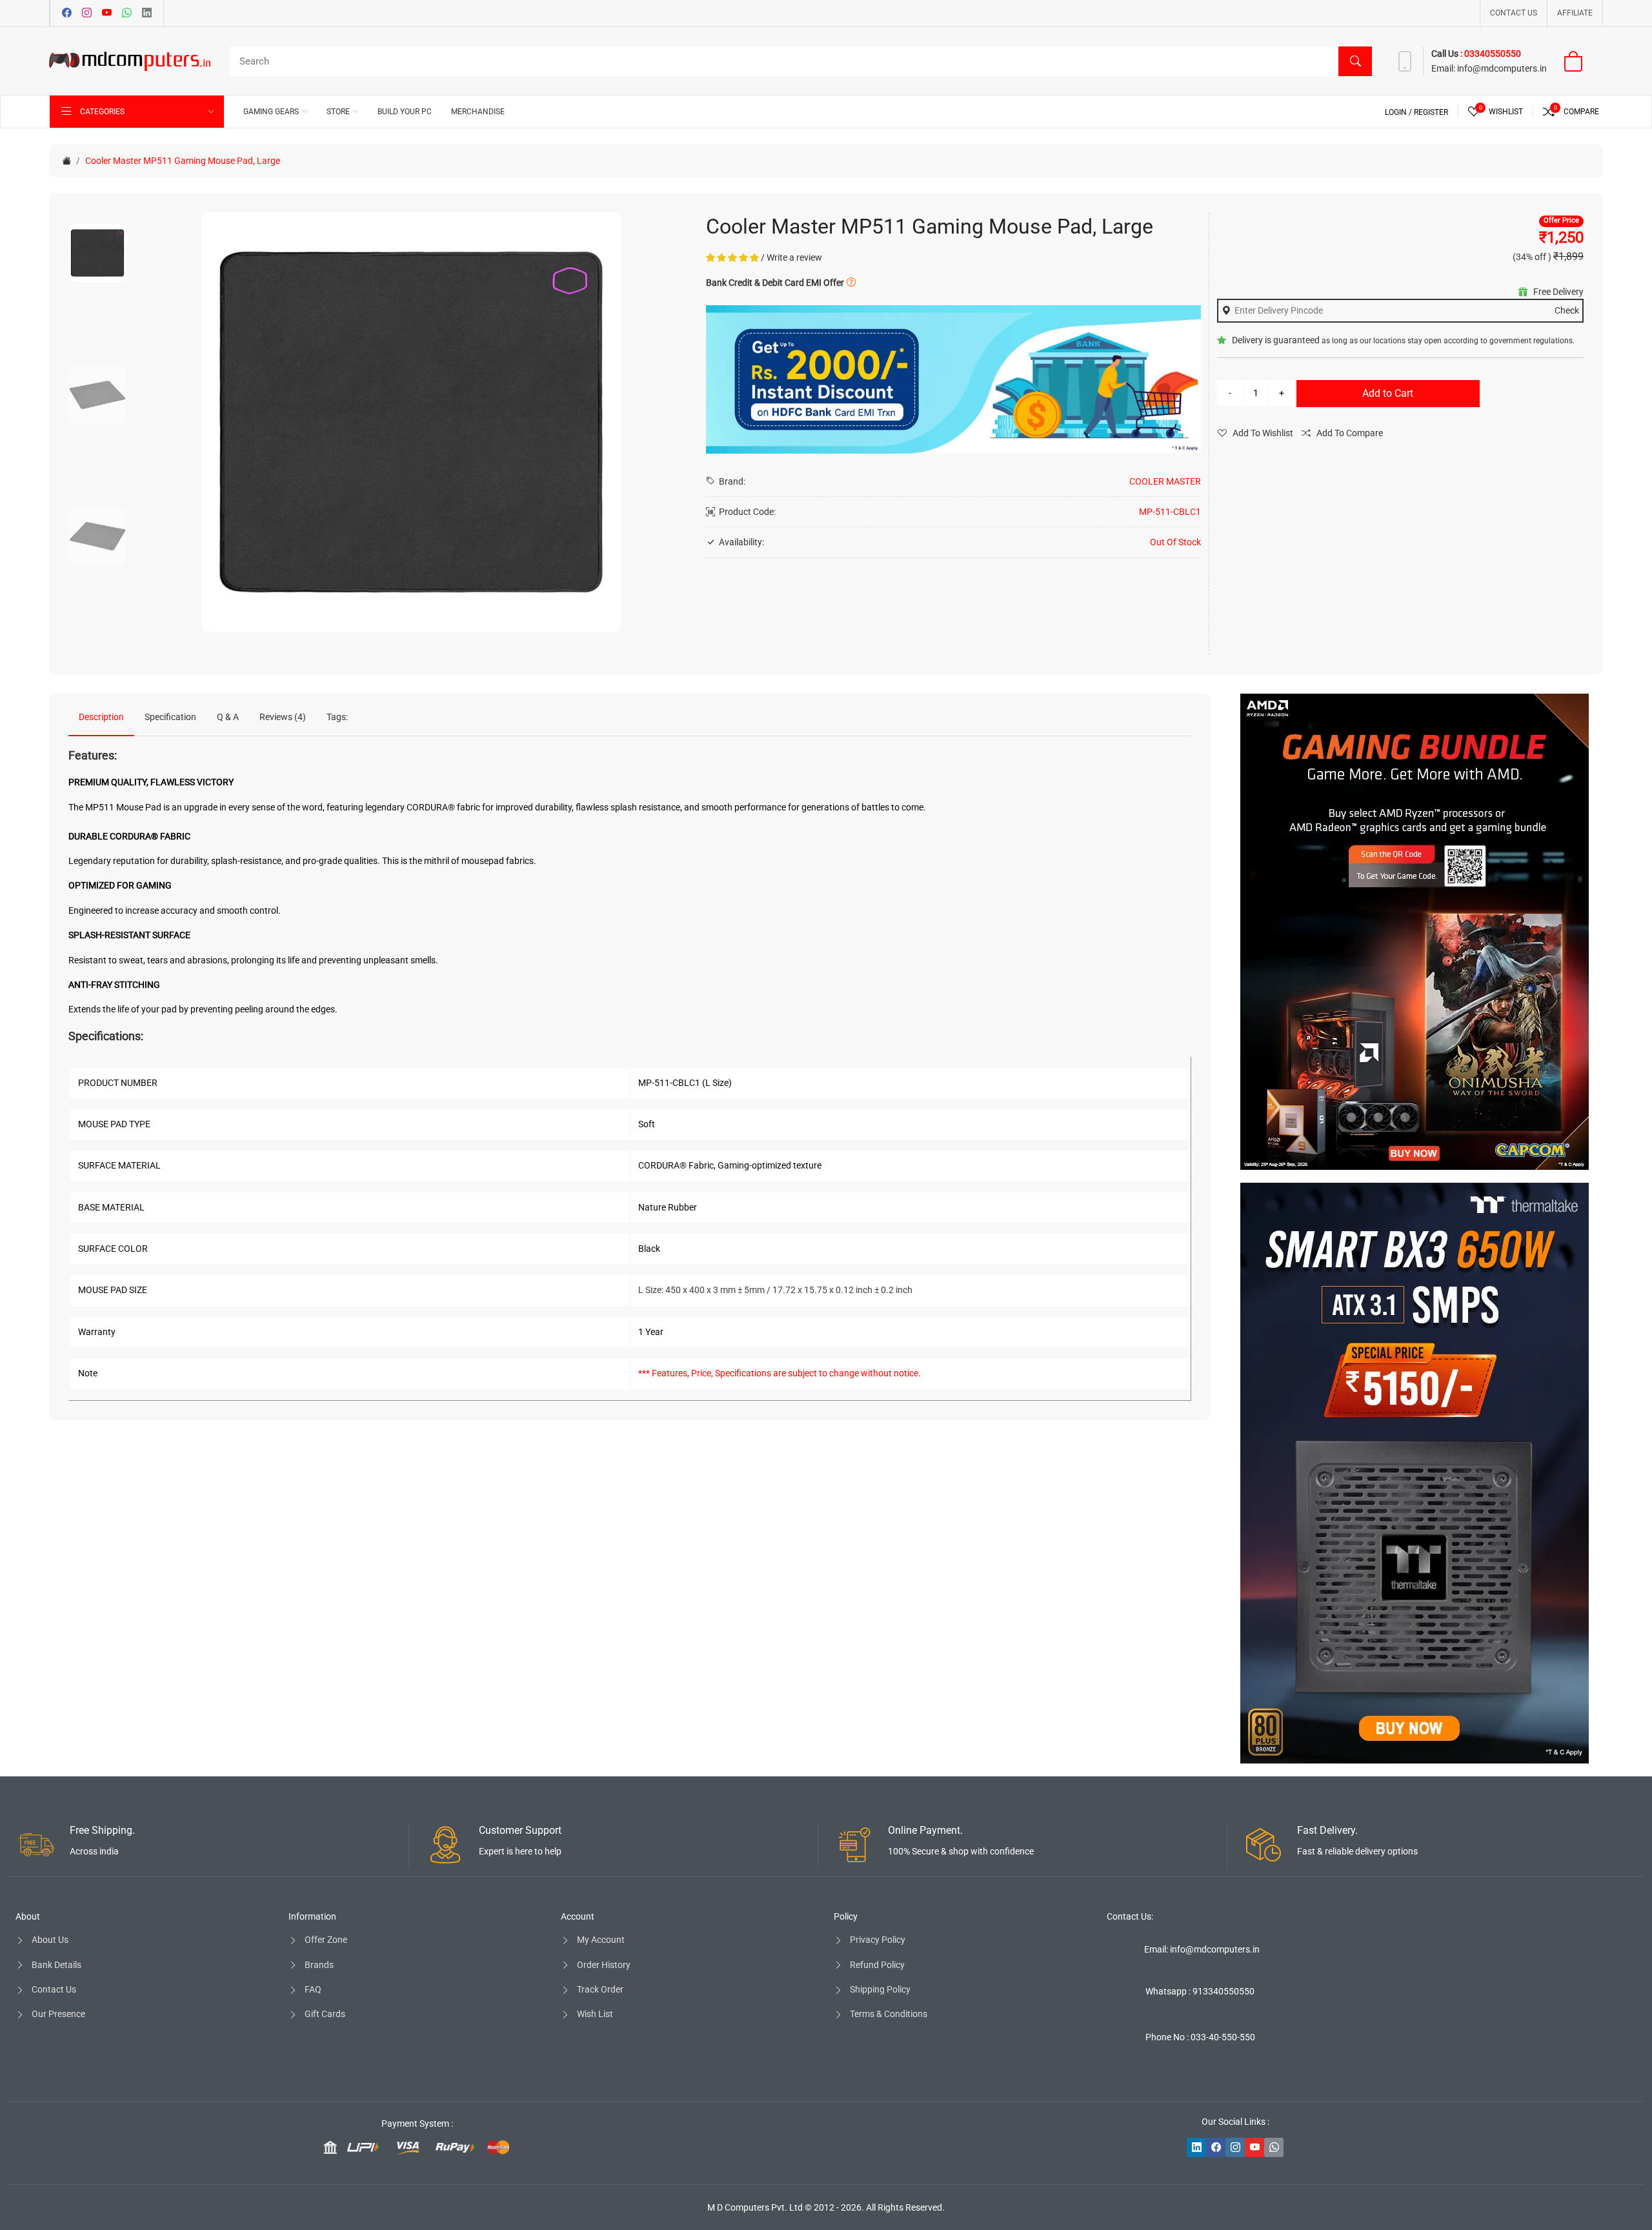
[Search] (1355, 61)
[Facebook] (67, 14)
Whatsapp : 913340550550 (1200, 1991)
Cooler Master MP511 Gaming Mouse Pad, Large (183, 161)
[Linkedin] (147, 14)
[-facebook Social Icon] (1216, 2147)
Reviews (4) (283, 717)
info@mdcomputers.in (1502, 68)
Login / (1399, 112)
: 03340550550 (1491, 54)
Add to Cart (1388, 393)
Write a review (794, 257)
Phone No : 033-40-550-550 (1200, 2037)
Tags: (337, 717)
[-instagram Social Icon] (1235, 2147)
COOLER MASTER (1165, 481)
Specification (170, 717)
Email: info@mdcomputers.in (1202, 1949)
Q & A (228, 717)
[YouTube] (107, 14)
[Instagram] (87, 14)
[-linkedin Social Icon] (1196, 2147)
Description (101, 717)
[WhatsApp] (127, 14)
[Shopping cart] (1581, 61)
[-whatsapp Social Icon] (1274, 2147)
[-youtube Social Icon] (1254, 2147)
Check (1567, 310)
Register (1431, 112)
